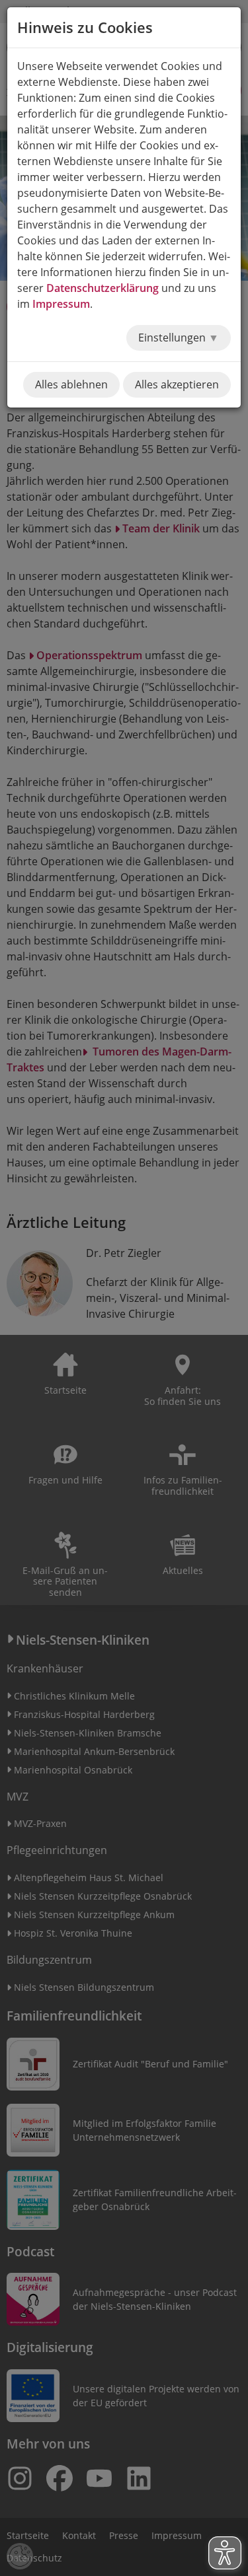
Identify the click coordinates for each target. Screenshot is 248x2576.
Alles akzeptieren (177, 384)
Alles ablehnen (71, 384)
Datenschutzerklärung (103, 288)
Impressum (61, 304)
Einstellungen (173, 338)
